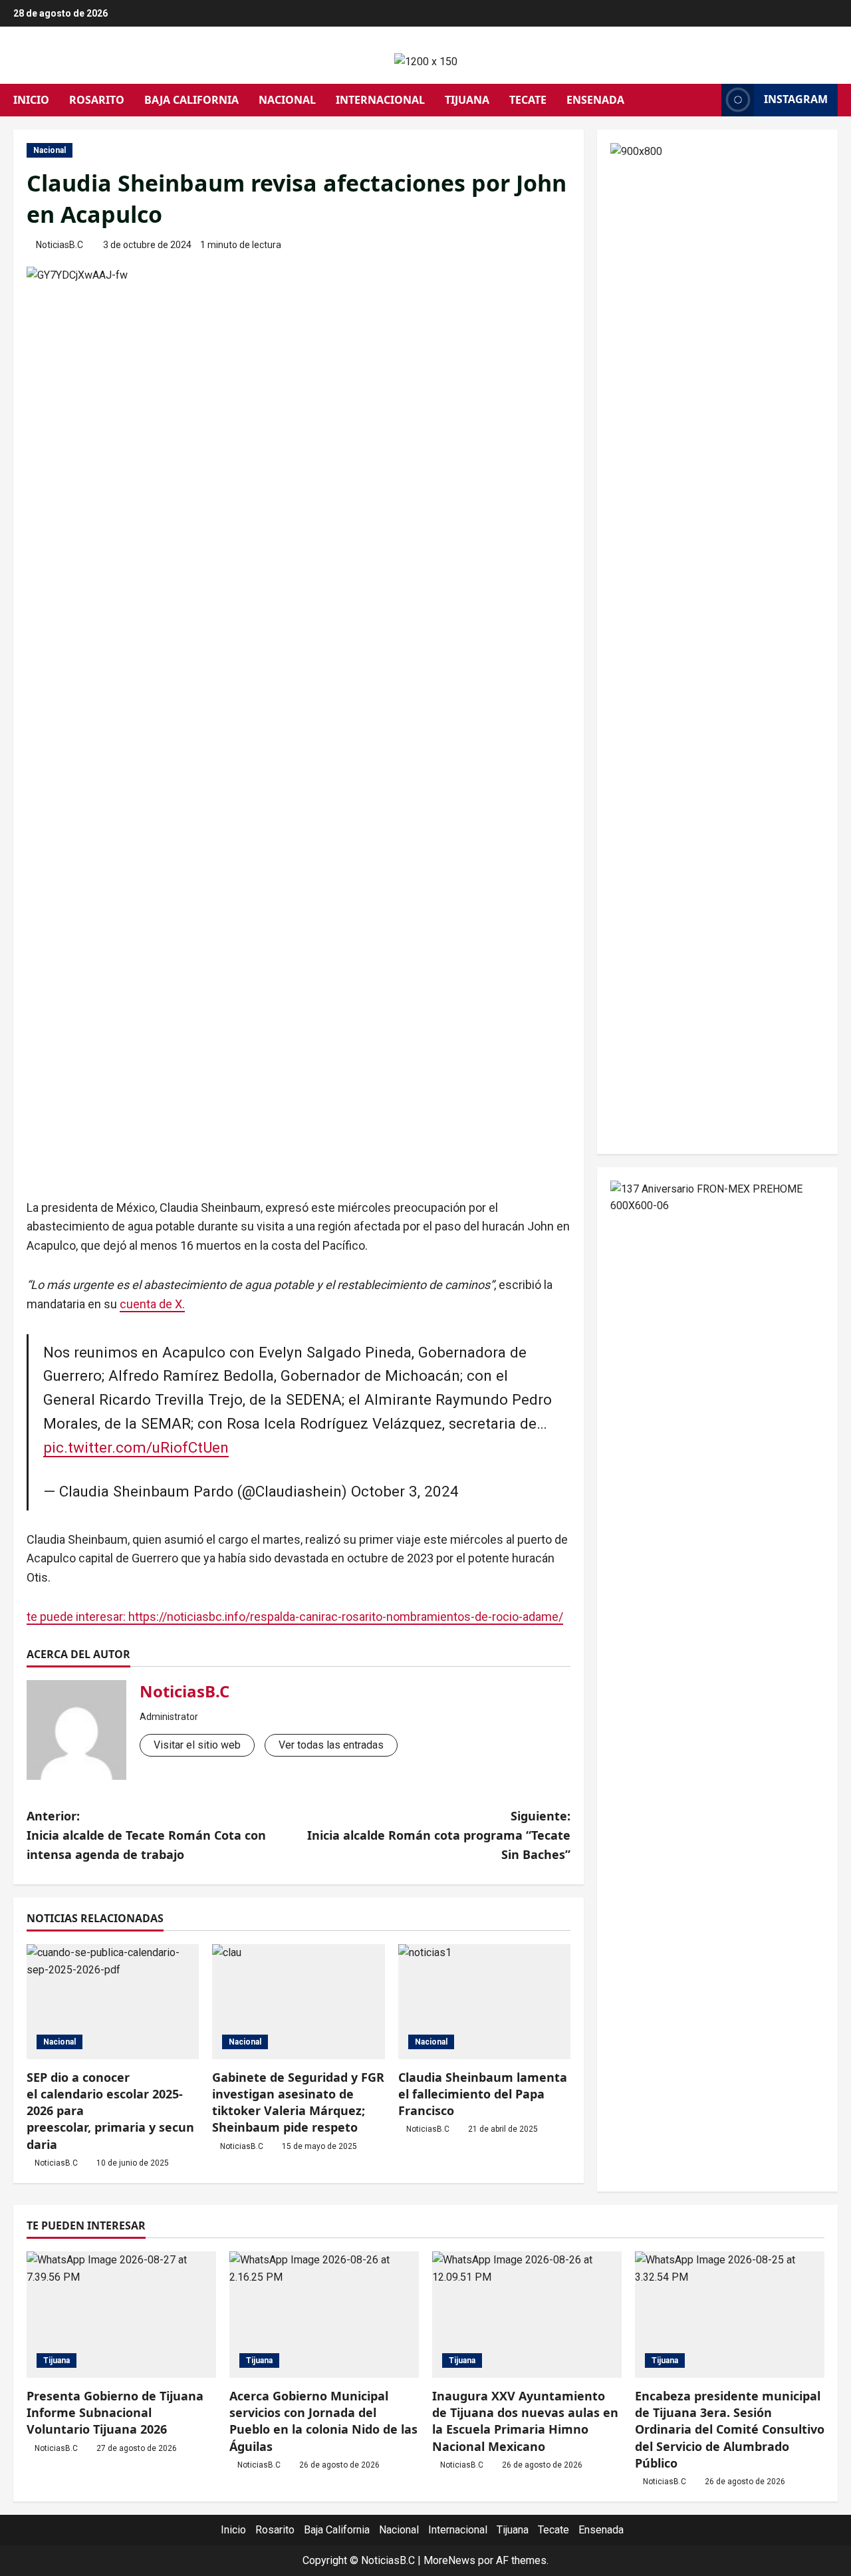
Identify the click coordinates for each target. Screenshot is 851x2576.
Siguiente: (439, 1835)
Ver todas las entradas (331, 1745)
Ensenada (595, 100)
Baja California (191, 100)
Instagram (796, 99)
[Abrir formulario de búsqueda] (707, 100)
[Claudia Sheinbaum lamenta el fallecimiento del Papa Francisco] (484, 2002)
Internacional (380, 100)
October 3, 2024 (405, 1491)
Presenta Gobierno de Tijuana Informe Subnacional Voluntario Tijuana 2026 (115, 2412)
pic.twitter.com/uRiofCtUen (136, 1447)
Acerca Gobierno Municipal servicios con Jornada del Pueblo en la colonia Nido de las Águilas (323, 2421)
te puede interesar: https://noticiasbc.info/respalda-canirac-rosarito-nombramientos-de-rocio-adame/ (295, 1617)
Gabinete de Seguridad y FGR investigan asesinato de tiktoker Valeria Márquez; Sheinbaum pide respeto (298, 2102)
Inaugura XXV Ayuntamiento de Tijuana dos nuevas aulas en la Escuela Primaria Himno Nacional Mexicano (525, 2421)
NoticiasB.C (60, 245)
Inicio (31, 100)
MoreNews (449, 2560)
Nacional (287, 100)
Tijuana (467, 100)
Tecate (528, 100)
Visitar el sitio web (197, 1745)
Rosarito (97, 100)
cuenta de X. (152, 1304)
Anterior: (146, 1835)
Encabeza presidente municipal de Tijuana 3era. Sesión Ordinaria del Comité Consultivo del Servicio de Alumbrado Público (730, 2429)
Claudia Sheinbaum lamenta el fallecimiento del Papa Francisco (483, 2094)
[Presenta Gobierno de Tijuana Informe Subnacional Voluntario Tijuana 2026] (121, 2315)
